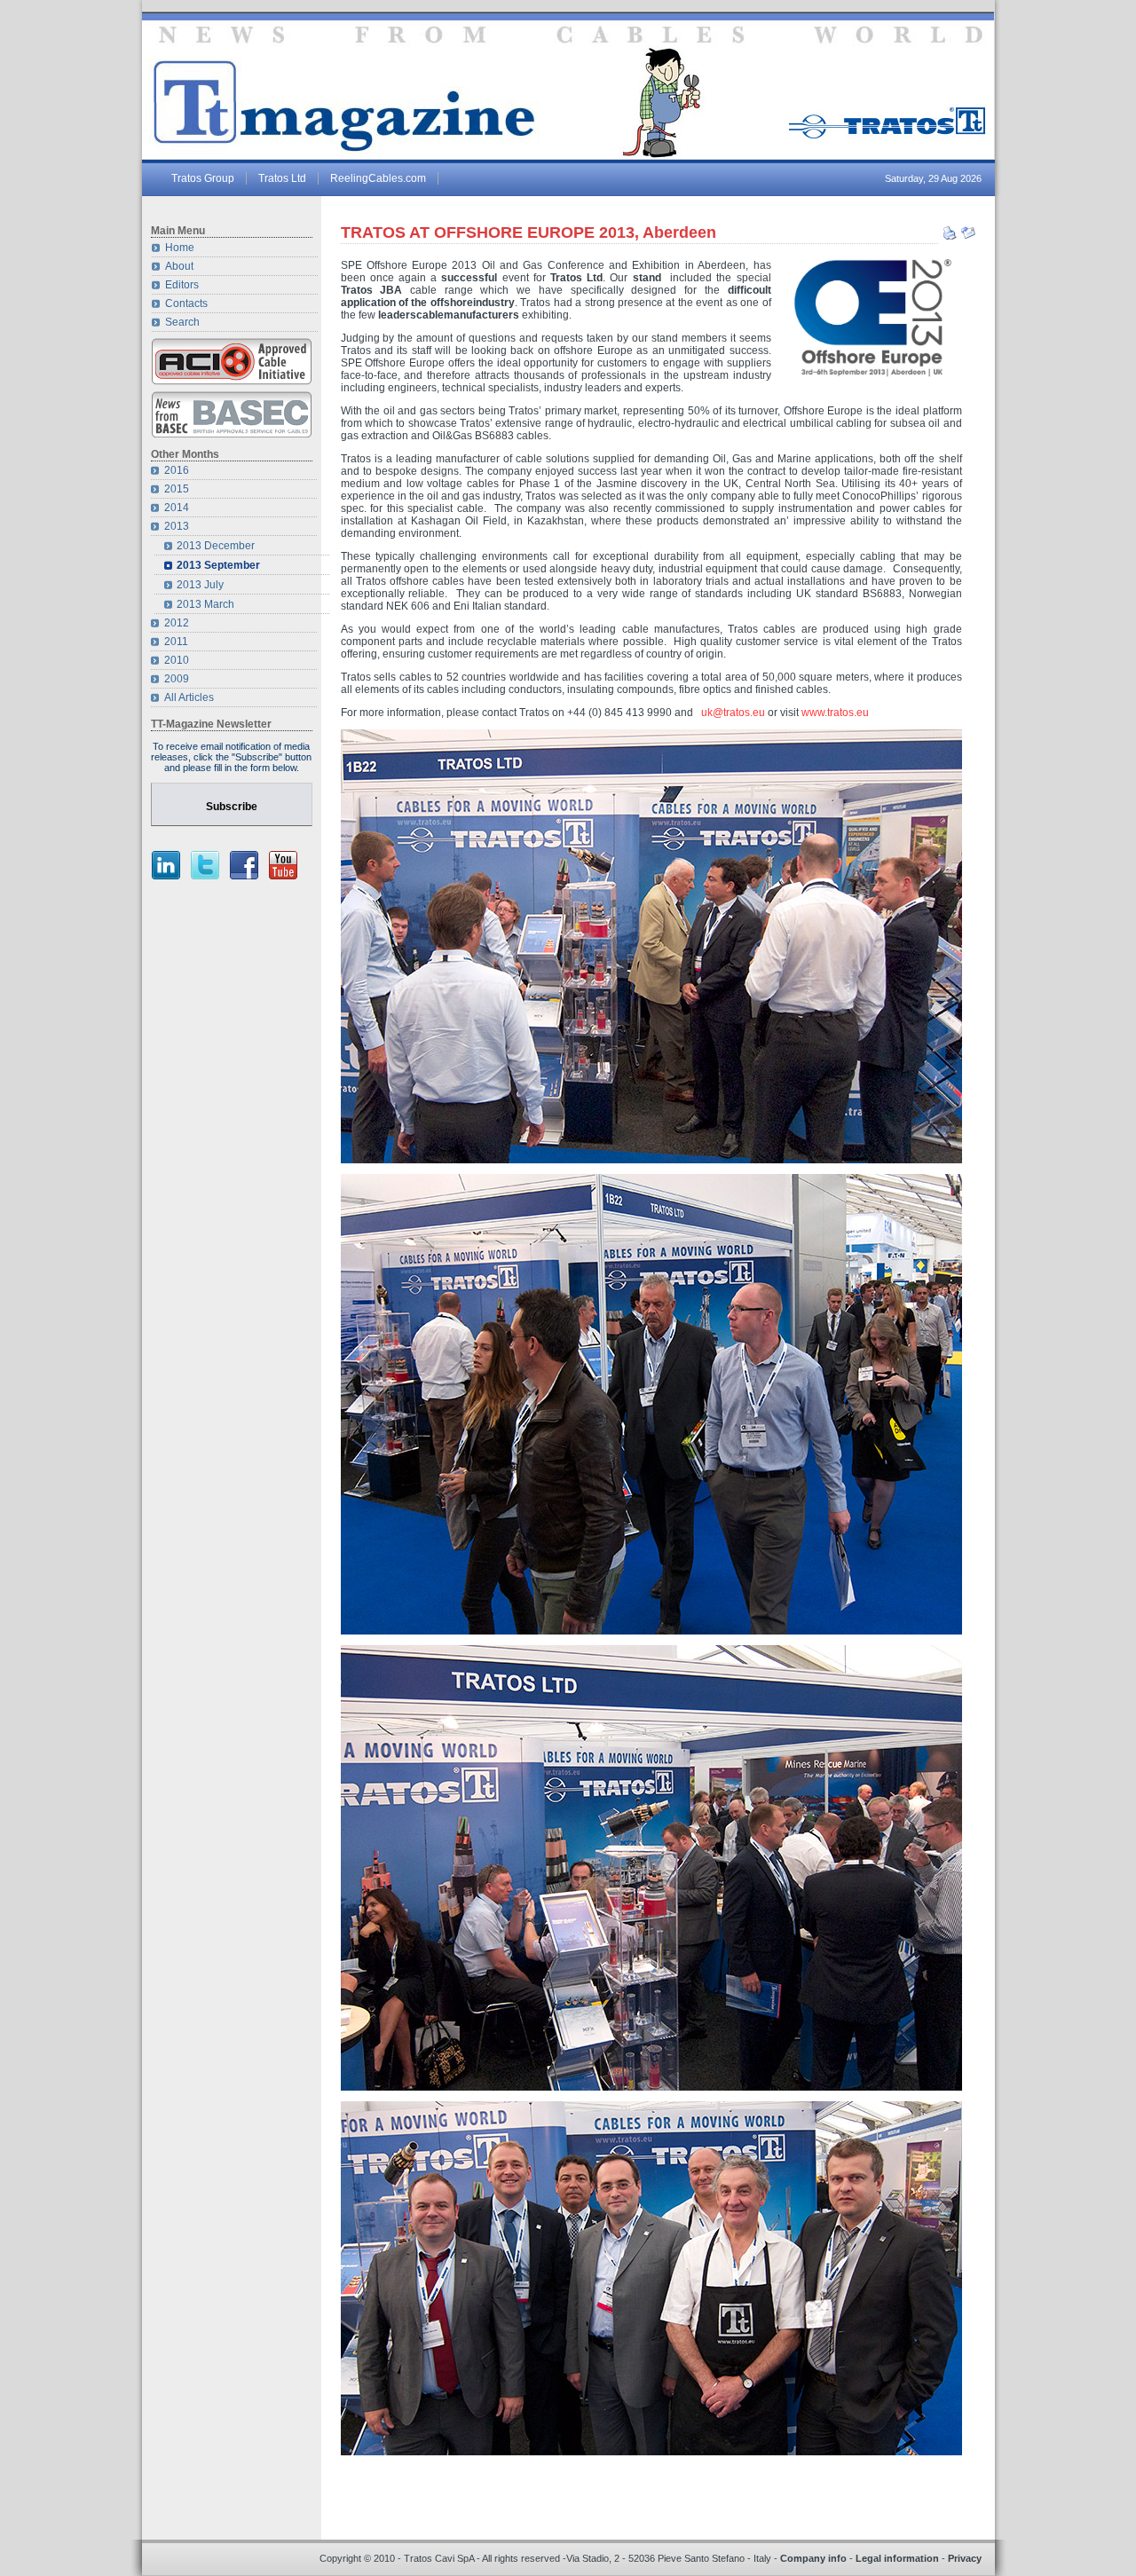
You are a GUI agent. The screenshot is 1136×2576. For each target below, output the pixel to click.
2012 (177, 623)
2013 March (205, 604)
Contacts (186, 303)
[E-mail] (968, 237)
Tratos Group (203, 178)
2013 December (216, 546)
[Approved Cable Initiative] (232, 382)
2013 (177, 526)
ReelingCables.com (378, 178)
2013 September (218, 565)
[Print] (950, 237)
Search (182, 322)
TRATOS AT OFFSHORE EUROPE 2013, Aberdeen (529, 232)
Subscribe (232, 807)
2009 (177, 679)
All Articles (189, 697)
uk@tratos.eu (733, 713)
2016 (177, 470)
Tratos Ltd (282, 178)
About (179, 266)
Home (180, 248)
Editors (182, 285)
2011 (176, 642)
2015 (177, 489)
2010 (177, 660)
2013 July (200, 585)
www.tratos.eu (835, 713)
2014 (177, 508)
